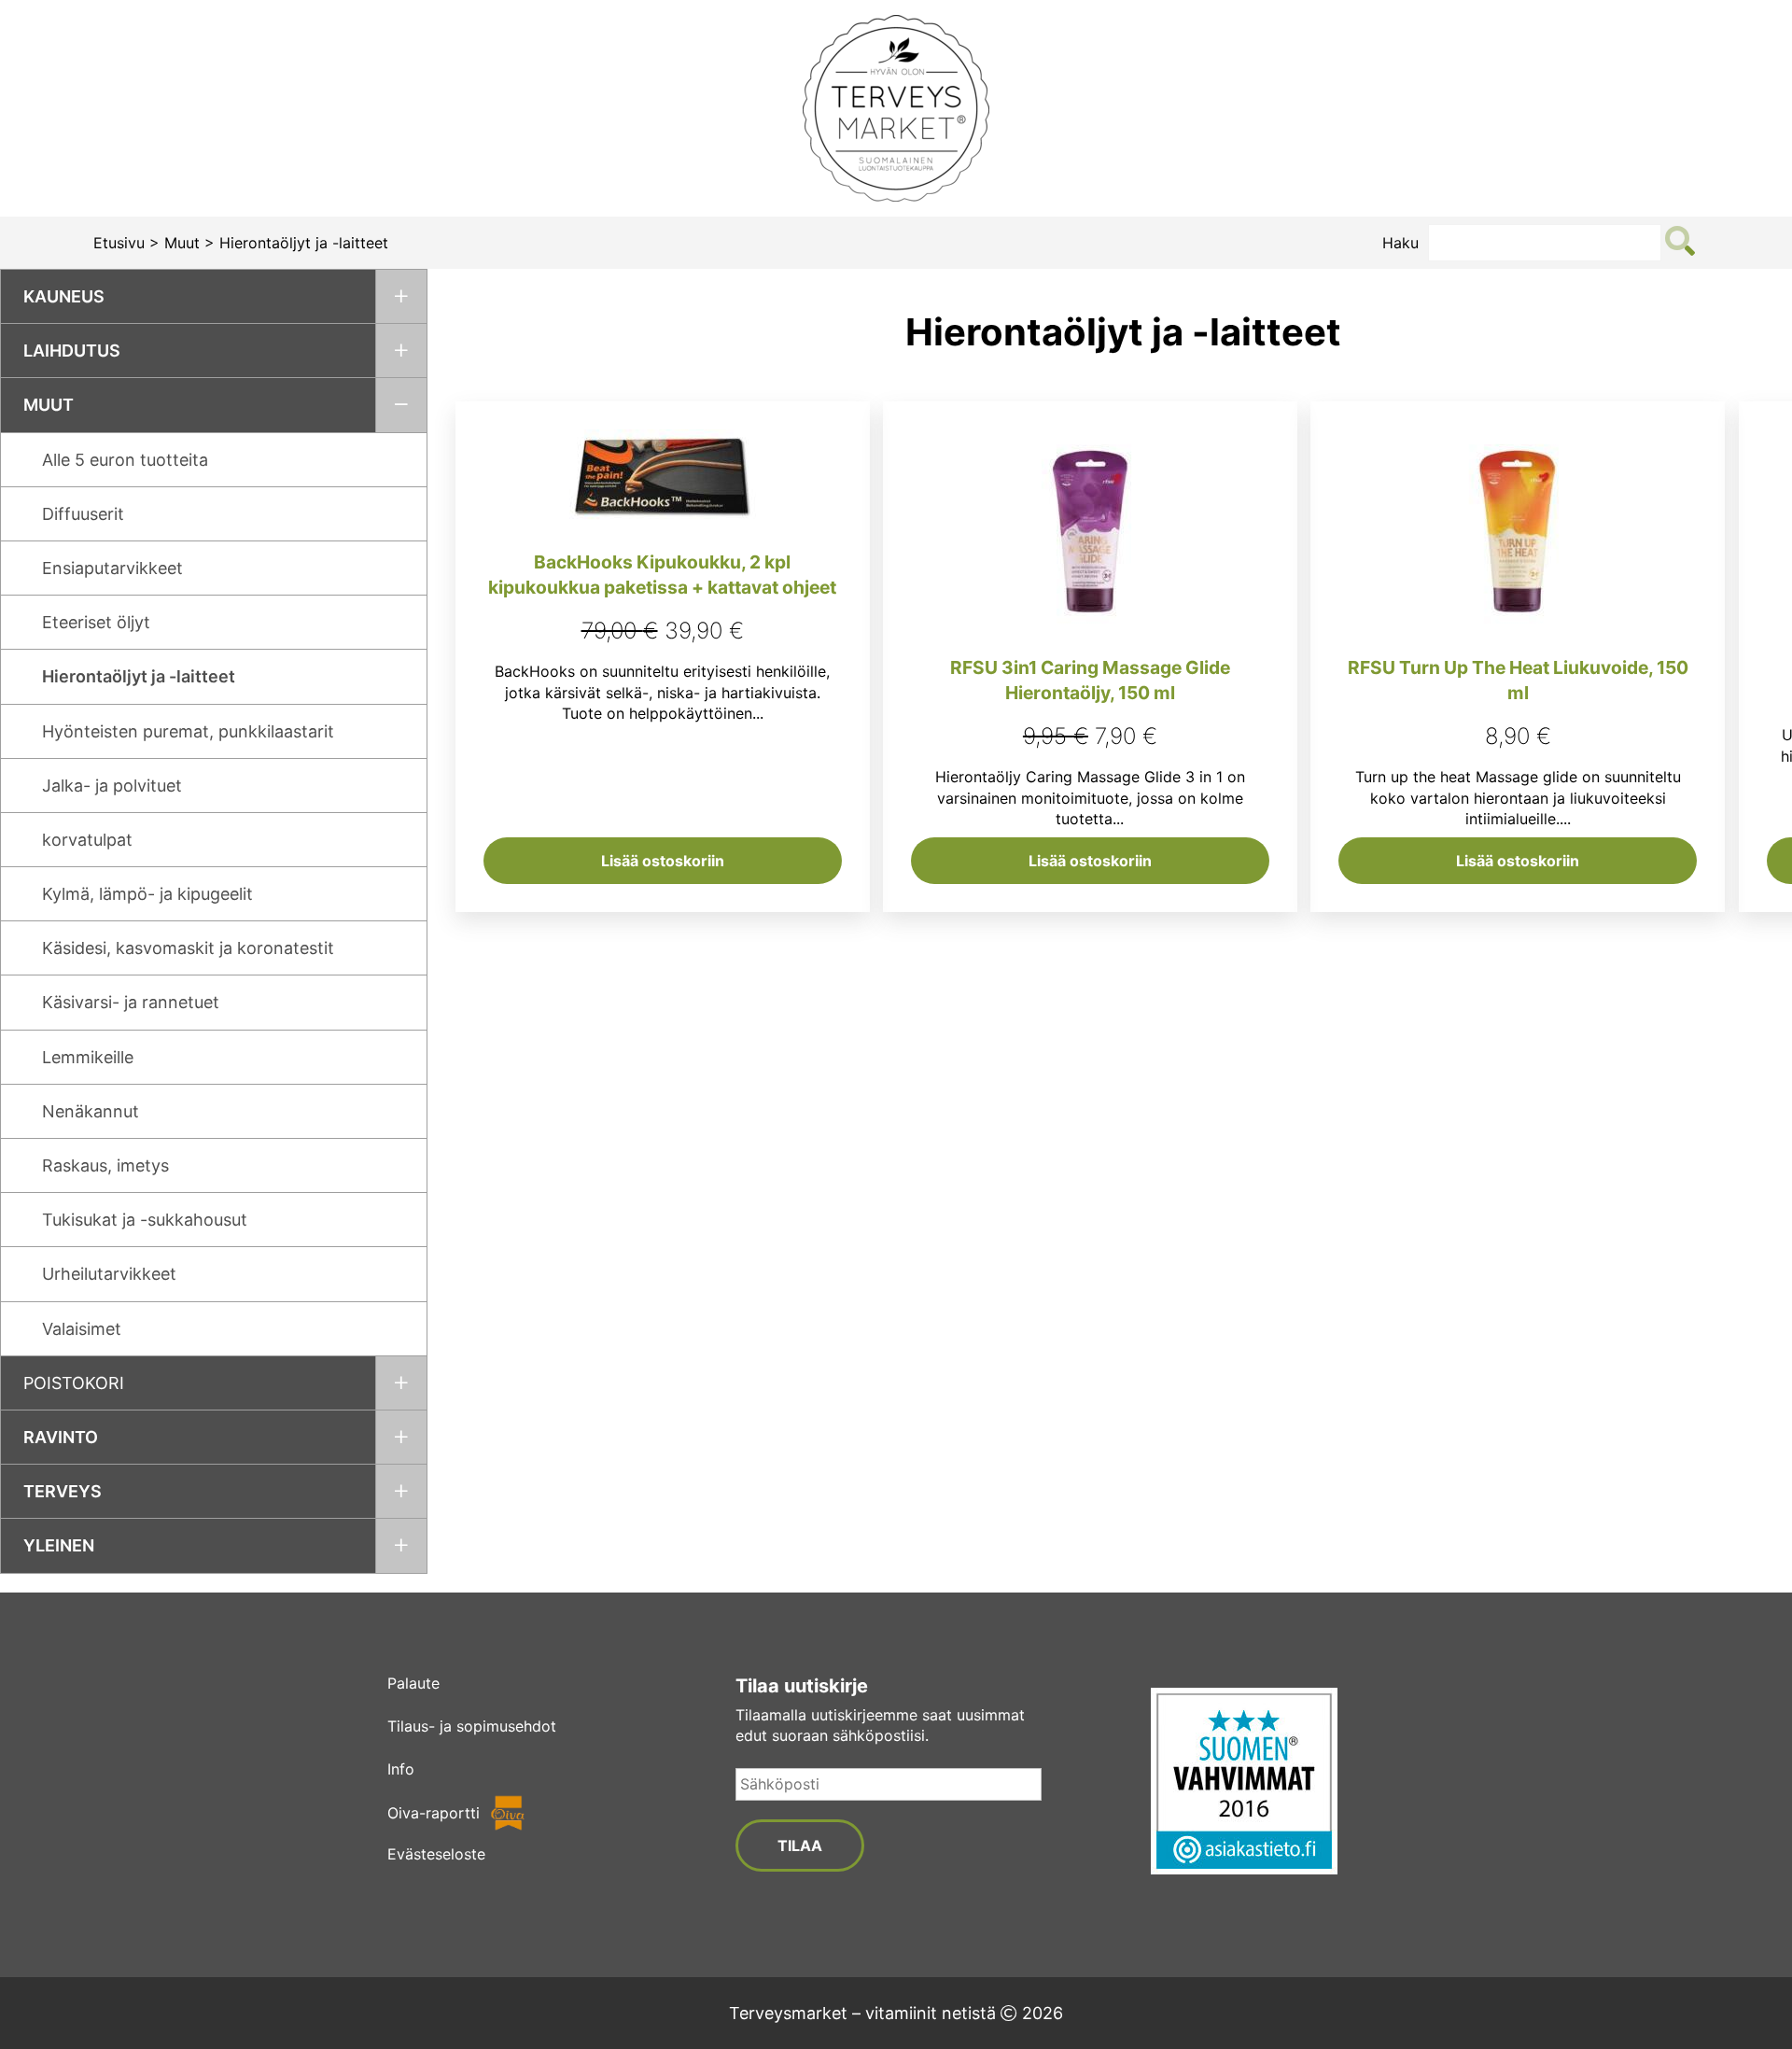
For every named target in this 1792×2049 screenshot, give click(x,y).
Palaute (413, 1683)
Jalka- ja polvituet (112, 786)
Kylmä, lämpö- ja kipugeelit (147, 894)
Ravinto (61, 1437)
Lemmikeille (88, 1057)
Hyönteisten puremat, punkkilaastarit (188, 731)
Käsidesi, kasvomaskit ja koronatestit (188, 948)
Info (401, 1769)
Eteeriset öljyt (96, 622)
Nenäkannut (91, 1111)
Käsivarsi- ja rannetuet (131, 1002)
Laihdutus (72, 351)
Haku (1400, 243)
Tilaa (800, 1846)
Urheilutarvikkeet (109, 1274)
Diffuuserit (83, 514)
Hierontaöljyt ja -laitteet (139, 676)
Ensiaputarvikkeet (112, 568)
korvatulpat (87, 840)
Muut (182, 243)
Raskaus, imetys (105, 1165)
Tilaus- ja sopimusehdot (472, 1726)
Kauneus (64, 296)
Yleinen (59, 1545)
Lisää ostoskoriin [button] (663, 861)
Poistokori (74, 1383)
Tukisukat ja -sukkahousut (145, 1220)
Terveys (63, 1491)
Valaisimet (82, 1329)
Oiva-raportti (434, 1813)
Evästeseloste (436, 1854)
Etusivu (119, 243)
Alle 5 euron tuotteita (125, 460)
